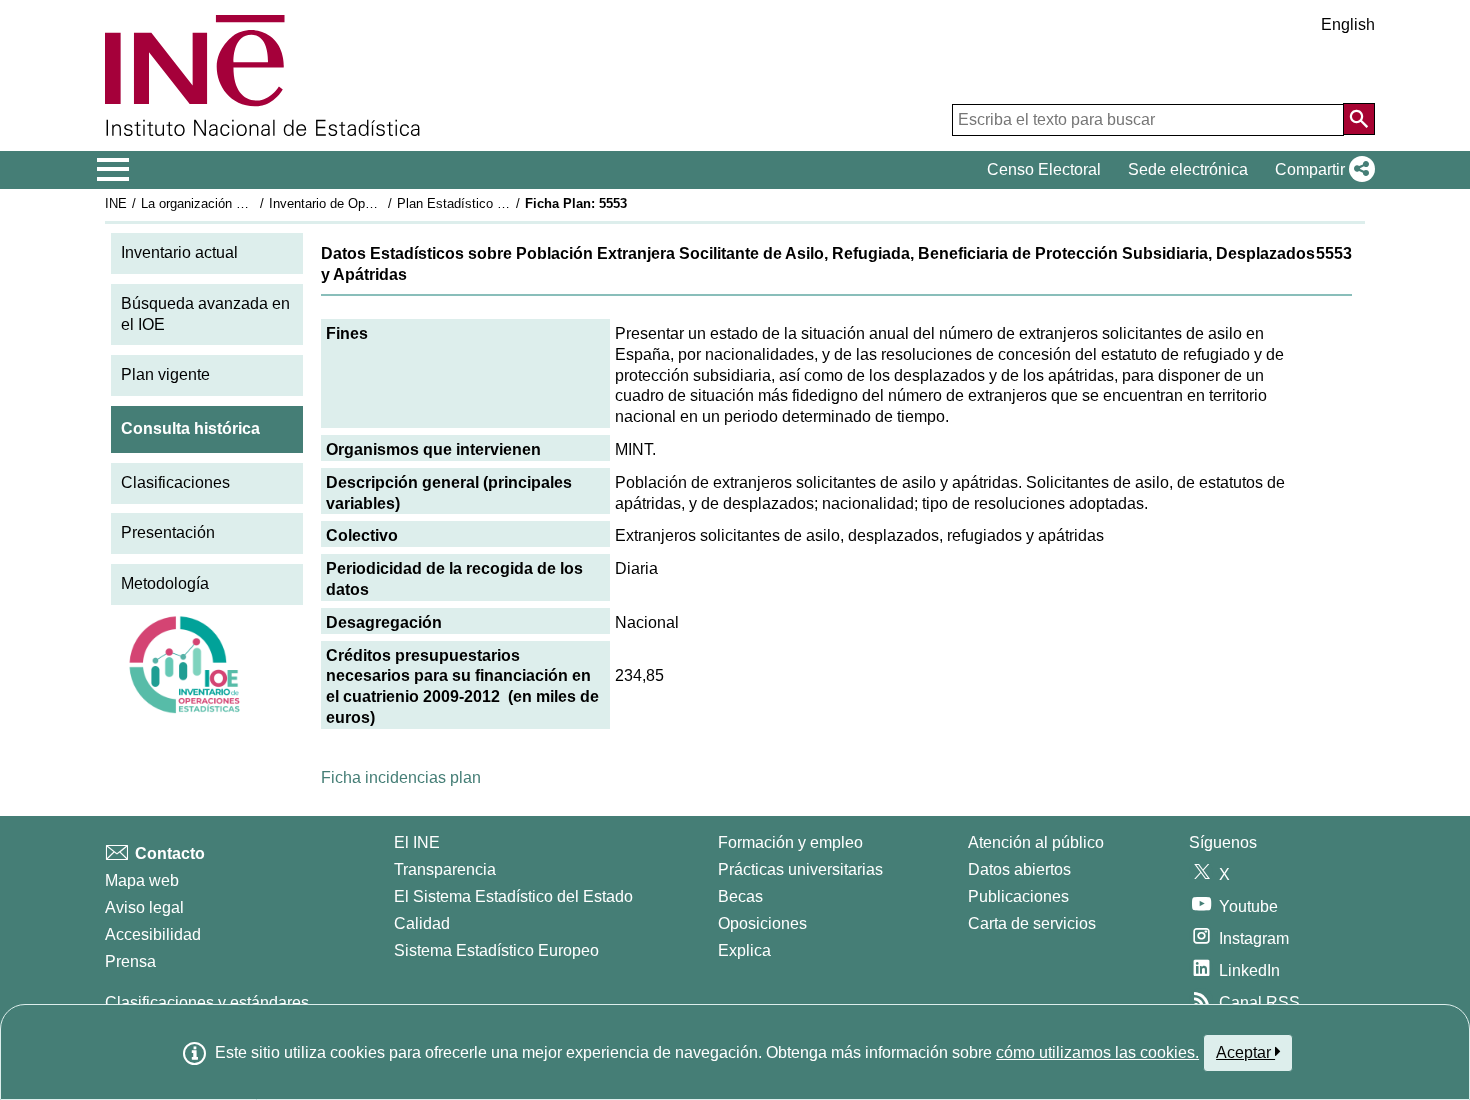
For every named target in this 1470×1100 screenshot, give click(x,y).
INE (116, 203)
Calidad (422, 923)
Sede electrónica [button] (1188, 169)
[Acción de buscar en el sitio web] (1359, 119)
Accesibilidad (153, 934)
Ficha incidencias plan (401, 777)
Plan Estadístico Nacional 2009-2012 (504, 203)
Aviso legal (144, 907)
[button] (1321, 170)
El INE (417, 842)
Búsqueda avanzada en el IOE (205, 314)
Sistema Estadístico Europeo (496, 950)
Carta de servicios (1032, 923)
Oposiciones (762, 923)
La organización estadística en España (253, 203)
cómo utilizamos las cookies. (1097, 1052)
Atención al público (1036, 842)
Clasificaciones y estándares (207, 1002)
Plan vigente (165, 374)
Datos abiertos (1019, 869)
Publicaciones (1018, 896)
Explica (744, 950)
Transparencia (445, 869)
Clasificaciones (175, 482)
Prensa (130, 961)
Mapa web (142, 880)
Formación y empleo (790, 842)
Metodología (165, 583)
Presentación (168, 532)
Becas (740, 896)
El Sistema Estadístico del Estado (513, 896)
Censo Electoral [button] (1044, 169)
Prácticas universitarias (800, 869)
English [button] (1348, 24)
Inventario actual (179, 252)
